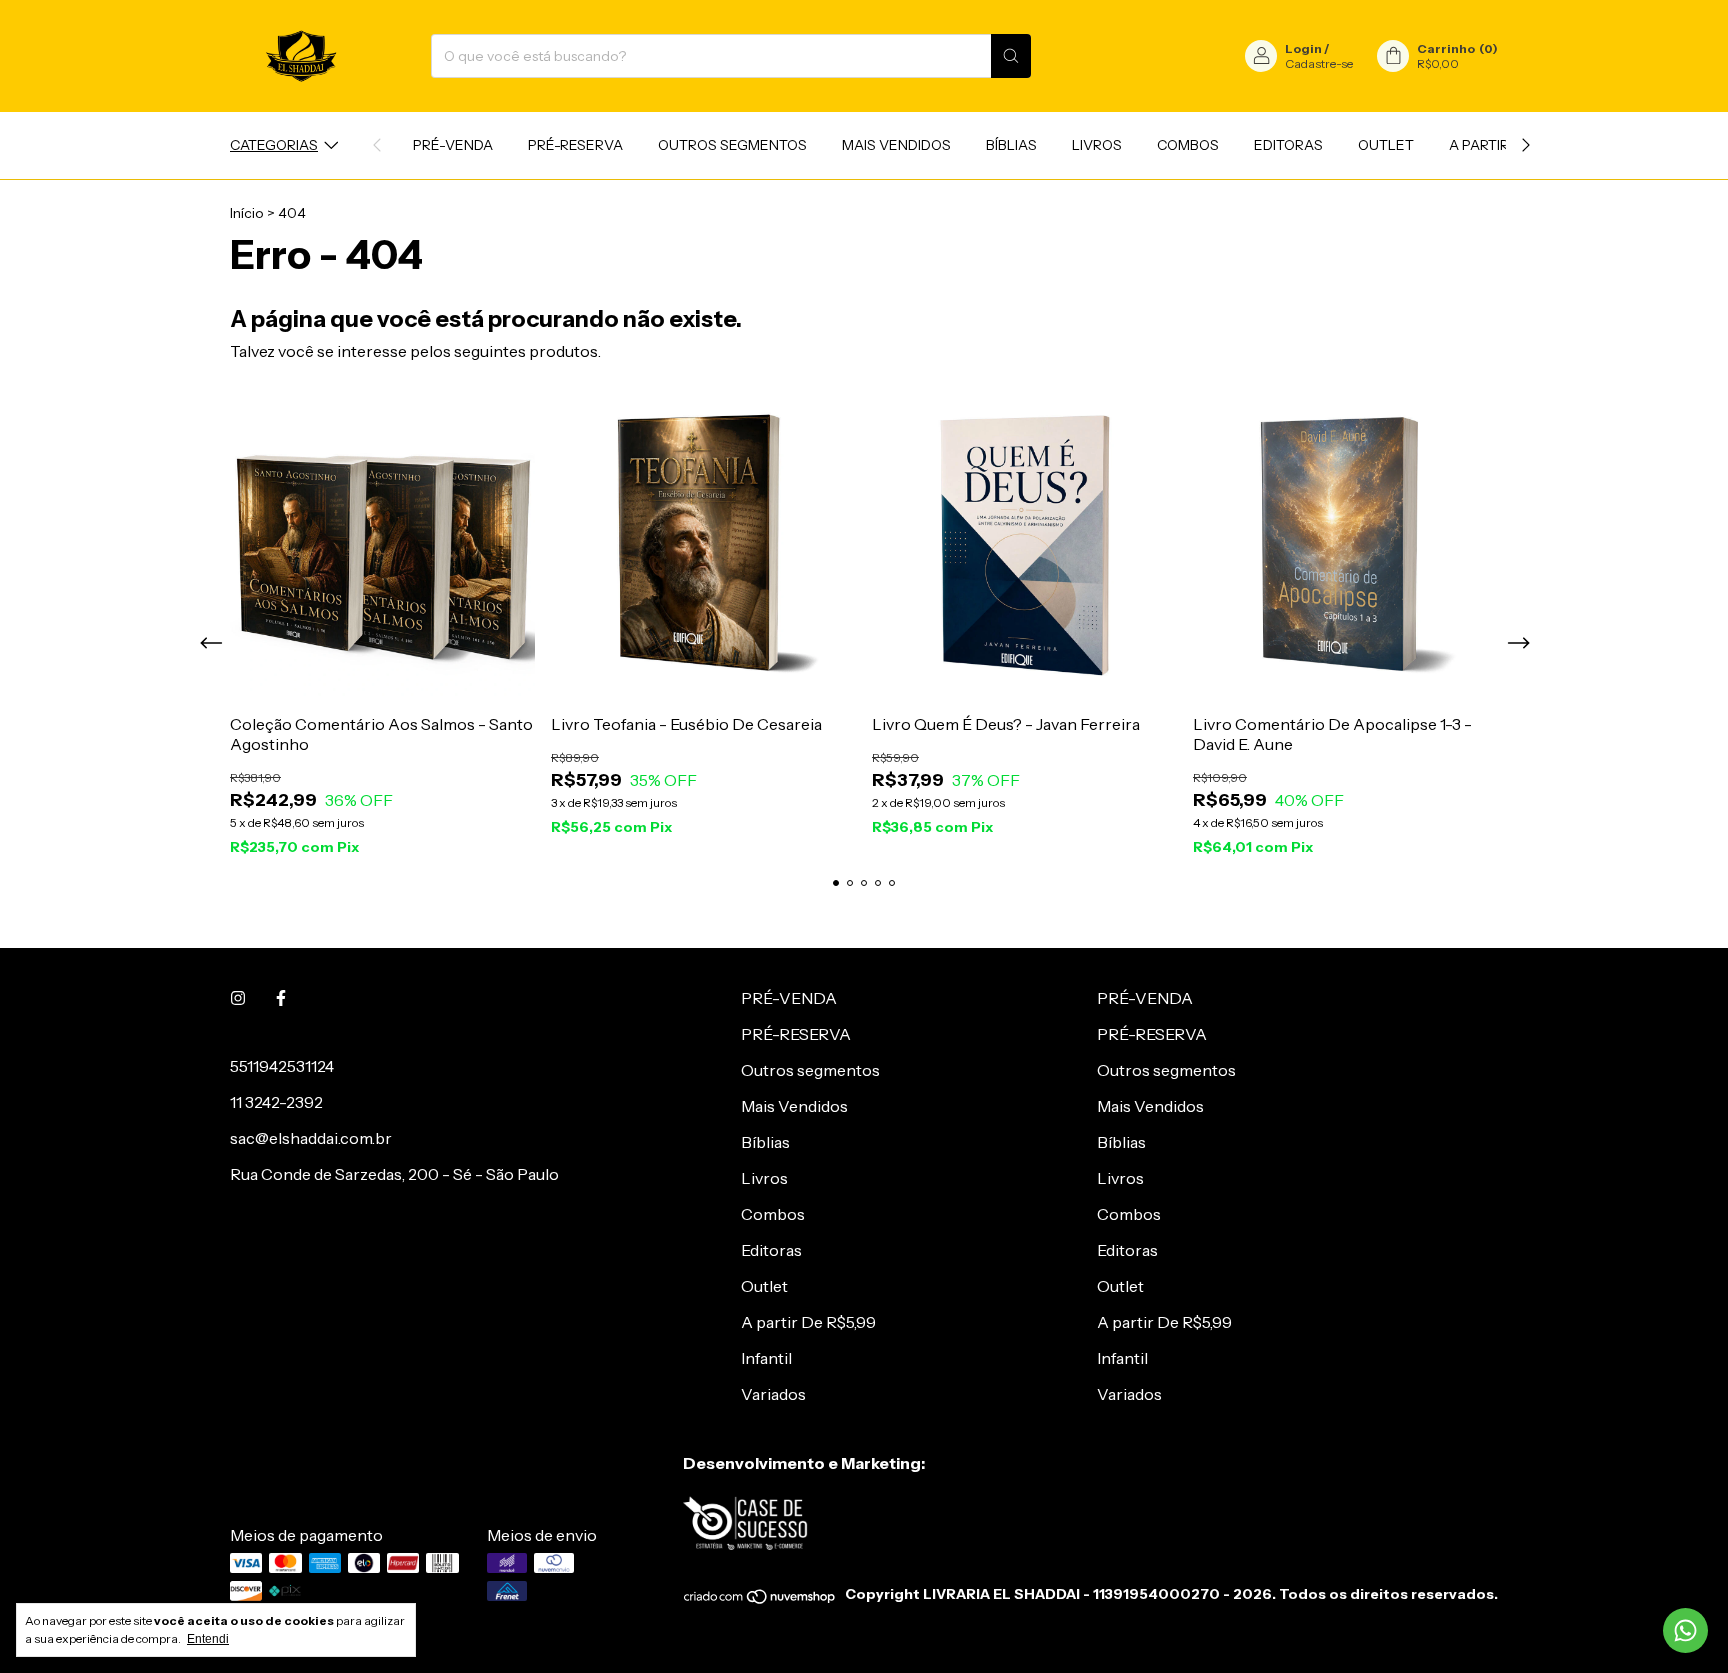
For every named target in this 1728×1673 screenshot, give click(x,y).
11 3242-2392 (276, 1102)
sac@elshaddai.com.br (311, 1138)
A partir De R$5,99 (808, 1322)
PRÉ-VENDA (453, 145)
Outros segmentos (732, 145)
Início (247, 213)
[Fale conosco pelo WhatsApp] (1685, 1630)
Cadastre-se (1319, 63)
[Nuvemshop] (760, 1600)
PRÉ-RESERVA (575, 145)
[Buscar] (1011, 56)
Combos (1188, 145)
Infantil (766, 1358)
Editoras (1288, 145)
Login (1303, 48)
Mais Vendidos (896, 145)
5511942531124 (282, 1066)
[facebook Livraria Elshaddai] (281, 998)
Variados (773, 1394)
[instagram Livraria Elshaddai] (238, 998)
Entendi (208, 1639)
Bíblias (1011, 145)
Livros (1097, 145)
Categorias (274, 145)
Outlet (1386, 145)
